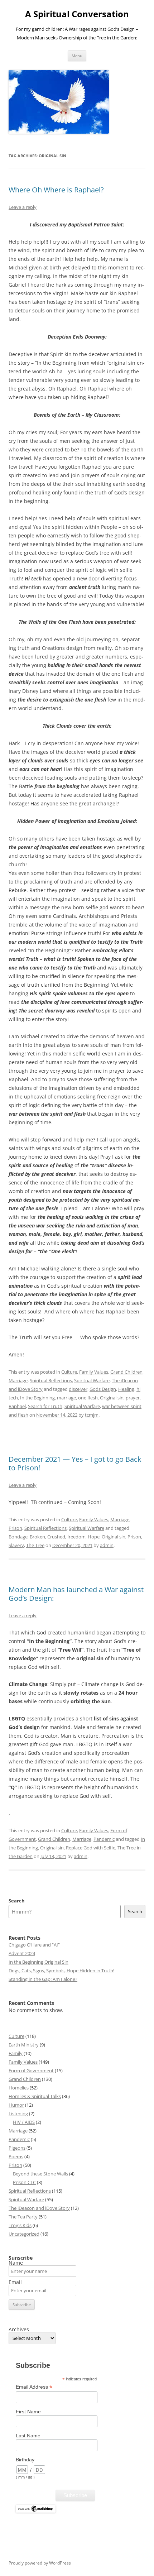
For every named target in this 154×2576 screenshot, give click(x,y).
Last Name (28, 2436)
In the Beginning (37, 1398)
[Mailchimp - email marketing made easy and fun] (36, 2511)
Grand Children (126, 1372)
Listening (18, 2113)
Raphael (17, 1406)
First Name (28, 2412)
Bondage (18, 1537)
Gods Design (103, 1389)
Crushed (56, 1537)
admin (107, 1545)
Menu (77, 56)
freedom (76, 1537)
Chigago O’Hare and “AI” (34, 1945)
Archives (19, 2330)
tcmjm (92, 1415)
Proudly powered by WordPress (40, 2563)
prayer (133, 1398)
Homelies (19, 2088)
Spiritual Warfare (92, 1380)
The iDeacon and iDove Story (39, 2208)
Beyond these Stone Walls (40, 2174)
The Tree (35, 1545)
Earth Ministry (24, 2045)
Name (16, 2263)
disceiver (78, 1389)
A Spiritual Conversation (77, 14)
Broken (37, 1537)
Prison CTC (24, 2182)
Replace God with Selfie (91, 1848)
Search (17, 1901)
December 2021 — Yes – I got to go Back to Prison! (75, 1463)
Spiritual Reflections (51, 1380)
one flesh (88, 1398)
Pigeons (17, 2148)
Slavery (16, 1545)
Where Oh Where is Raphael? (56, 190)
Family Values (94, 1372)
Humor (16, 2105)
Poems (16, 2156)
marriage (66, 1398)
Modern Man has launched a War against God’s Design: (76, 1594)
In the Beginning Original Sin (38, 1962)
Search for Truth (45, 1406)
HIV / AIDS (24, 2122)
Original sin (112, 1398)
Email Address (34, 2387)
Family (16, 2053)
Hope (94, 1537)
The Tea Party (23, 2217)
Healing (126, 1389)
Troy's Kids (20, 2225)
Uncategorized (24, 2234)
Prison (15, 1528)
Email (15, 2282)
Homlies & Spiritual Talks (35, 2096)
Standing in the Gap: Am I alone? (43, 1979)
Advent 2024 (22, 1953)
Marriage (18, 1380)
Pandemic (104, 1839)
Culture (69, 1372)
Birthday (25, 2460)
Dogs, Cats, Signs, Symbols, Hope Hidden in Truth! (61, 1971)
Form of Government (31, 2070)
